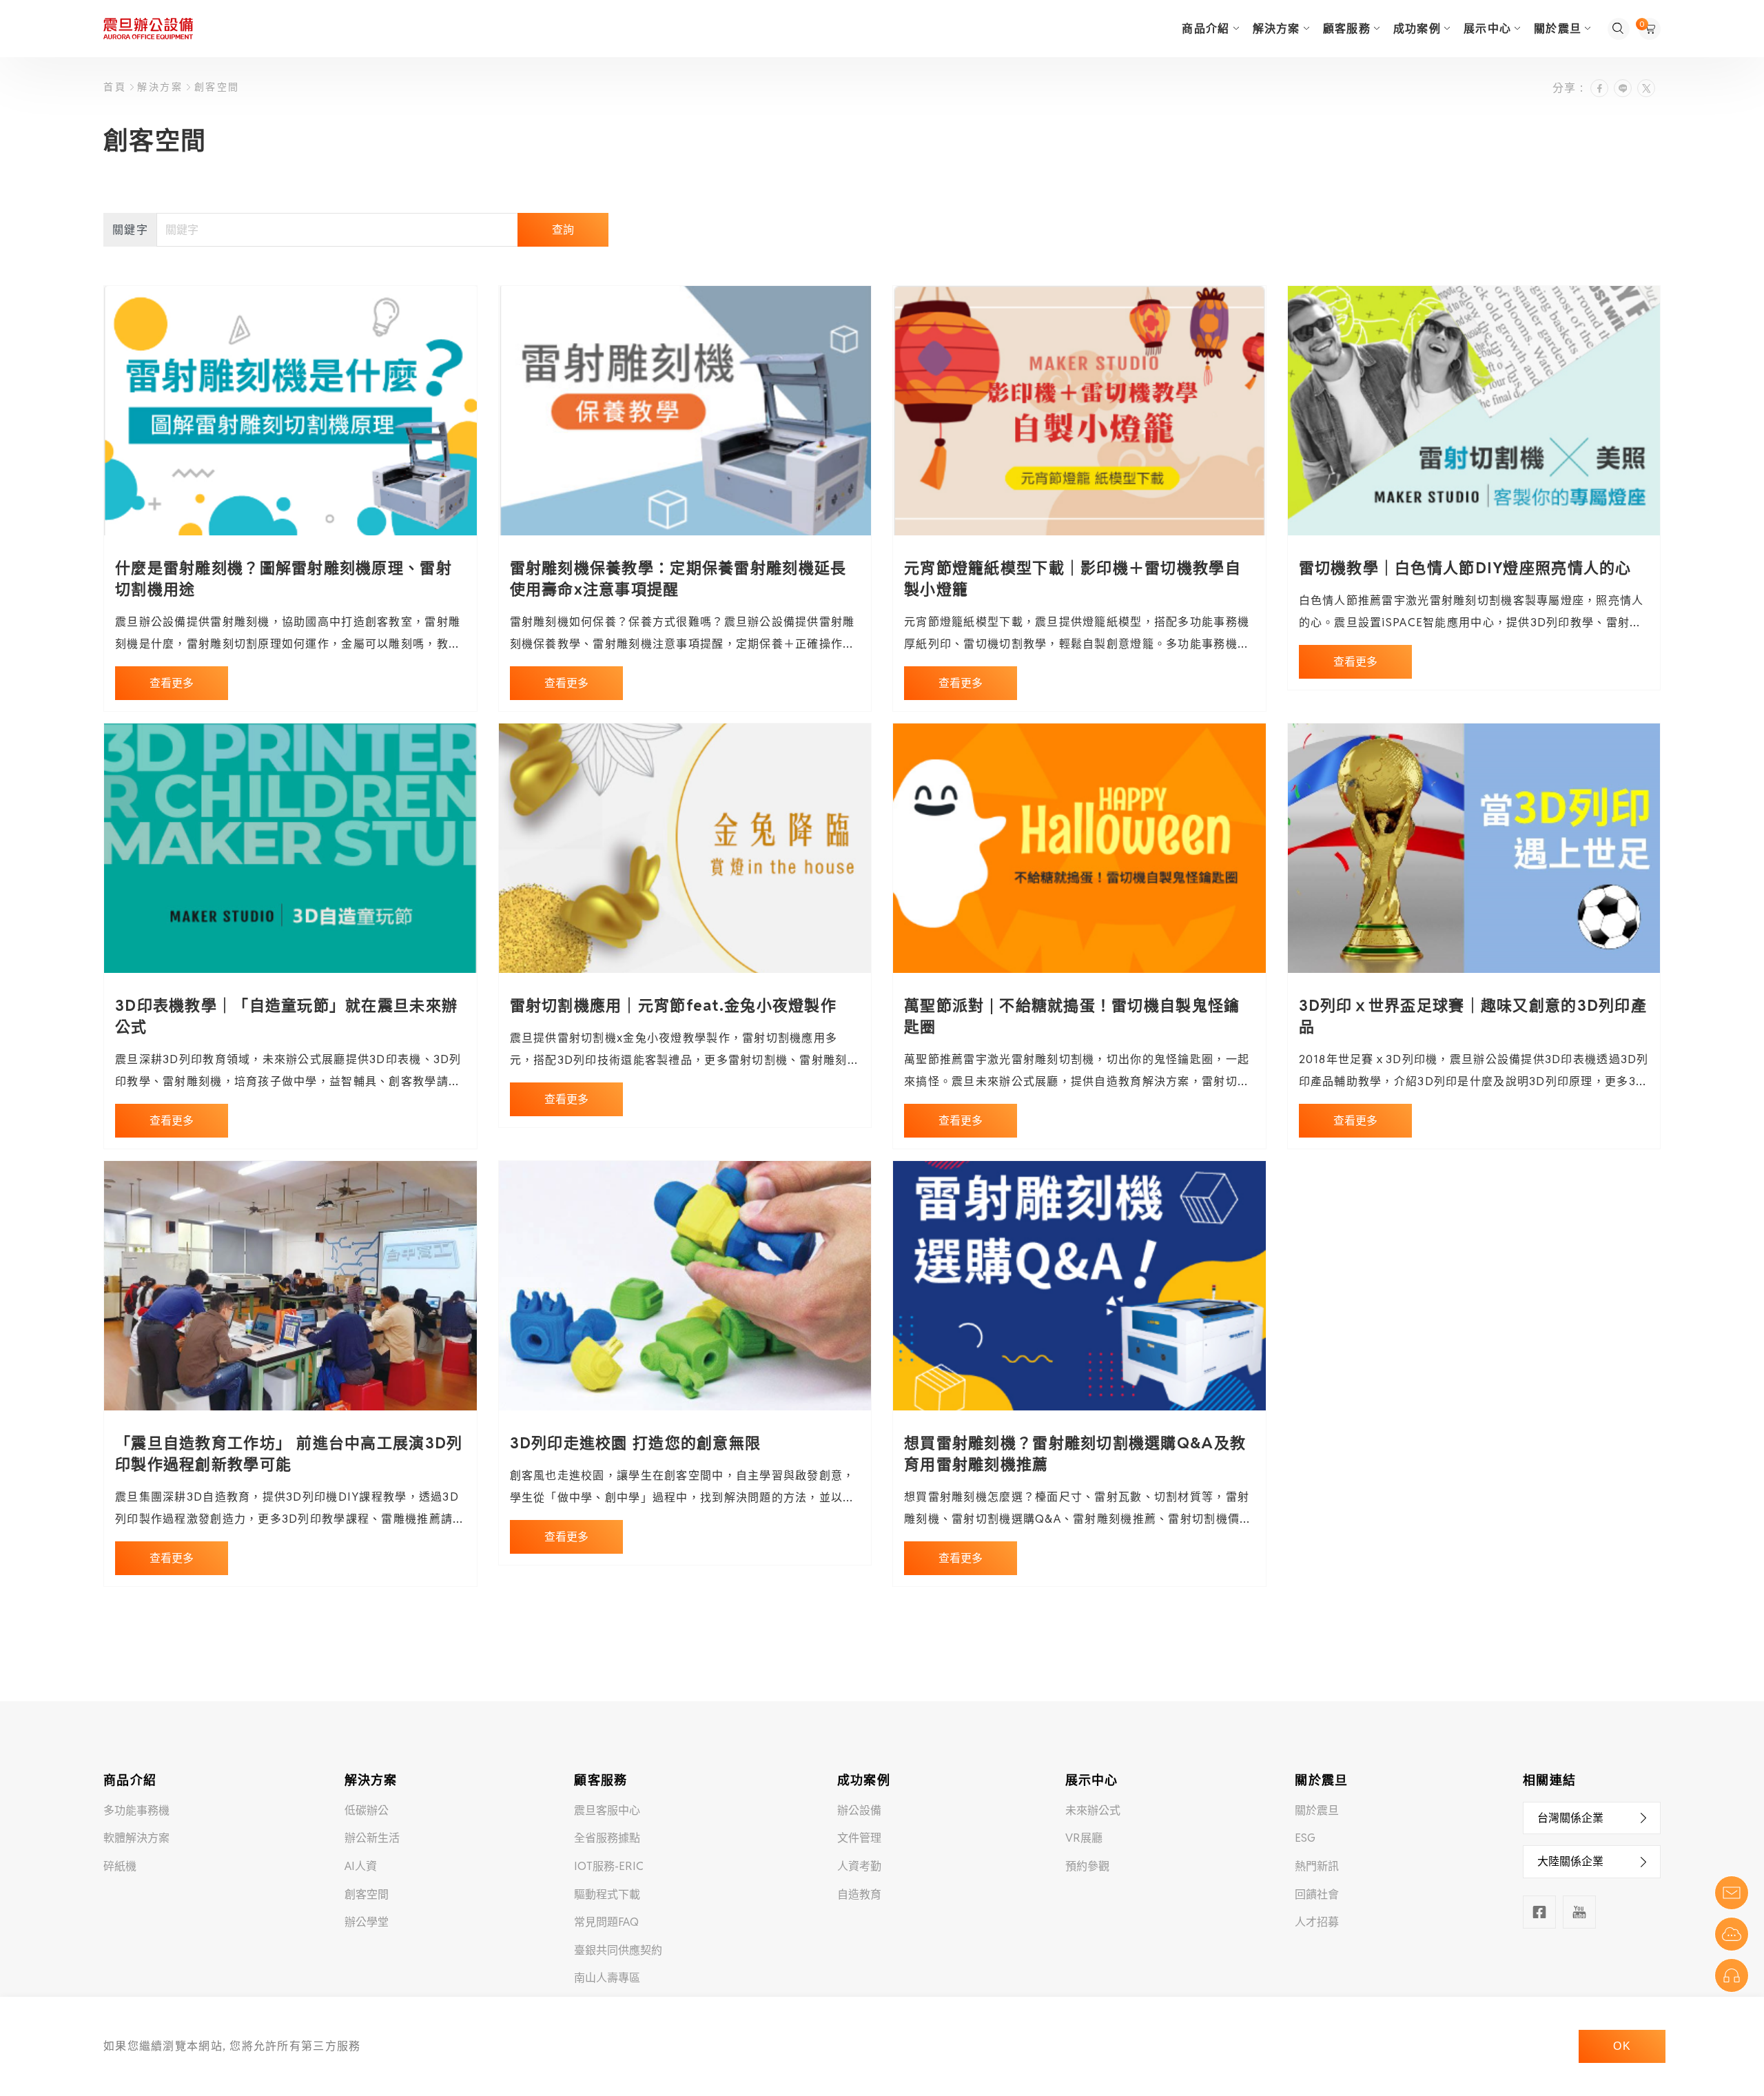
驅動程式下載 (607, 1894)
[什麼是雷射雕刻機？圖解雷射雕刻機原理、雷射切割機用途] (290, 411)
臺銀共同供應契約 (618, 1950)
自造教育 (859, 1894)
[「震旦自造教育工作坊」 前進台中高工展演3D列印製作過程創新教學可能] (290, 1286)
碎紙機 (120, 1866)
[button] (1592, 1818)
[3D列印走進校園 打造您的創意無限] (685, 1286)
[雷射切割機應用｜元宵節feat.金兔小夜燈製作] (685, 848)
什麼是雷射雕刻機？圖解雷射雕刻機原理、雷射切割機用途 (284, 578)
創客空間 (215, 87)
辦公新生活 (372, 1838)
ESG (1305, 1838)
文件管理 (859, 1838)
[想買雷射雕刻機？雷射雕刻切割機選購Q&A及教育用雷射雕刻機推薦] (1079, 1286)
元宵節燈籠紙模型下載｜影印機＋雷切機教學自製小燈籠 (1073, 578)
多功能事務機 (136, 1810)
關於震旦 (1317, 1810)
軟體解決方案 (136, 1838)
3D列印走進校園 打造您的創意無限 (636, 1443)
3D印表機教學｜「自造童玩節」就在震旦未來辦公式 (286, 1016)
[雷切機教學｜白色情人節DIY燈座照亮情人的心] (1474, 411)
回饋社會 (1317, 1894)
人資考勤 (859, 1866)
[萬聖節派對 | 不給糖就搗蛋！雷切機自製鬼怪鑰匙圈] (1079, 848)
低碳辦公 (367, 1810)
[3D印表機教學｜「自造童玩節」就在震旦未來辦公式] (290, 848)
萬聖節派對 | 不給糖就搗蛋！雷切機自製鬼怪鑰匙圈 (1072, 1016)
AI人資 (361, 1866)
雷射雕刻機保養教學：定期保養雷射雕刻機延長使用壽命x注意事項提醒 (678, 578)
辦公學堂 (367, 1922)
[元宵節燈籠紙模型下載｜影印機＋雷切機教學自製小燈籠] (1079, 411)
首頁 (117, 87)
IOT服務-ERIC (609, 1866)
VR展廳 (1084, 1838)
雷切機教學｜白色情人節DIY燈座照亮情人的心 (1465, 568)
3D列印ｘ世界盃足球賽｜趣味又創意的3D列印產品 (1473, 1016)
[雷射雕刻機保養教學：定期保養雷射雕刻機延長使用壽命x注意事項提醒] (685, 411)
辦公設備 (859, 1810)
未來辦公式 (1093, 1810)
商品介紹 (1206, 29)
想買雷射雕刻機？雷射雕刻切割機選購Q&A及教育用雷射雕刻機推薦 (1075, 1453)
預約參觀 (1087, 1866)
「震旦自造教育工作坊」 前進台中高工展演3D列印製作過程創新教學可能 (289, 1453)
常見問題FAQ (606, 1922)
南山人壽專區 (607, 1978)
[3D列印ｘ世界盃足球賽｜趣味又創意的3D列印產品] (1474, 848)
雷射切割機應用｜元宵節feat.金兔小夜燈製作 (673, 1005)
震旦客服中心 (607, 1810)
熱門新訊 (1317, 1866)
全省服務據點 (607, 1838)
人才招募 (1317, 1922)
